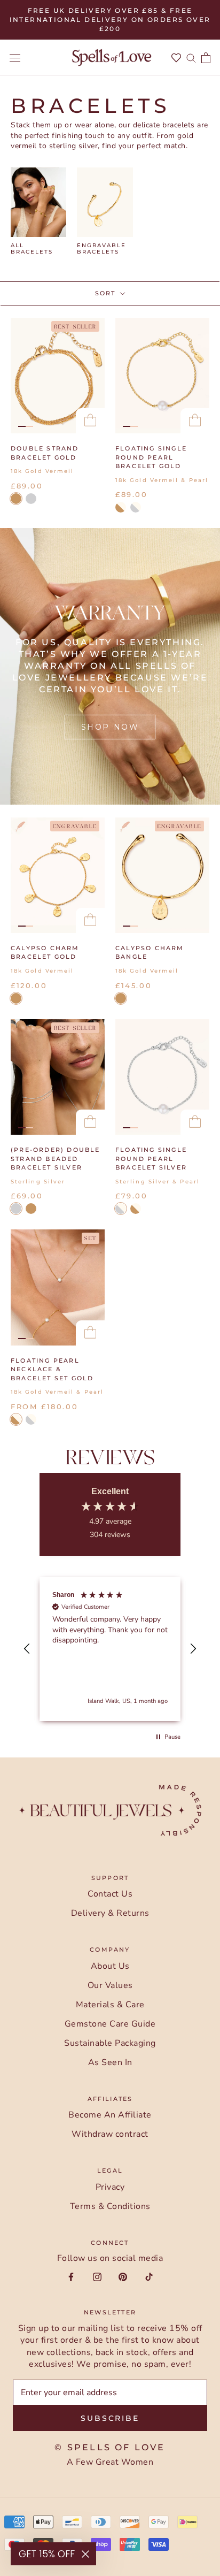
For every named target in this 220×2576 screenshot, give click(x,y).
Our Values (110, 1985)
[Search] (191, 58)
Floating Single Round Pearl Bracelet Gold (151, 457)
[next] (196, 211)
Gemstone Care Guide (110, 2024)
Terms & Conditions (110, 2206)
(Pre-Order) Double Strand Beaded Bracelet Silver (56, 1159)
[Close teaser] (85, 2554)
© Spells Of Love (110, 2447)
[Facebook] (71, 2276)
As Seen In (110, 2062)
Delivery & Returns (110, 1913)
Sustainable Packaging (110, 2043)
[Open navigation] (15, 58)
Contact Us (110, 1894)
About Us (110, 1966)
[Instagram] (97, 2276)
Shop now (110, 727)
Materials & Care (110, 2005)
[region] (110, 1649)
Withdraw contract (110, 2134)
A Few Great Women (110, 2462)
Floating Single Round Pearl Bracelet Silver (151, 1159)
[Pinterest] (123, 2276)
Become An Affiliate (110, 2115)
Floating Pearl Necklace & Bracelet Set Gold (52, 1369)
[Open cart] (206, 58)
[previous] (27, 211)
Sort (107, 293)
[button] (27, 1649)
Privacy (110, 2187)
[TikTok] (149, 2276)
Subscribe (110, 2418)
